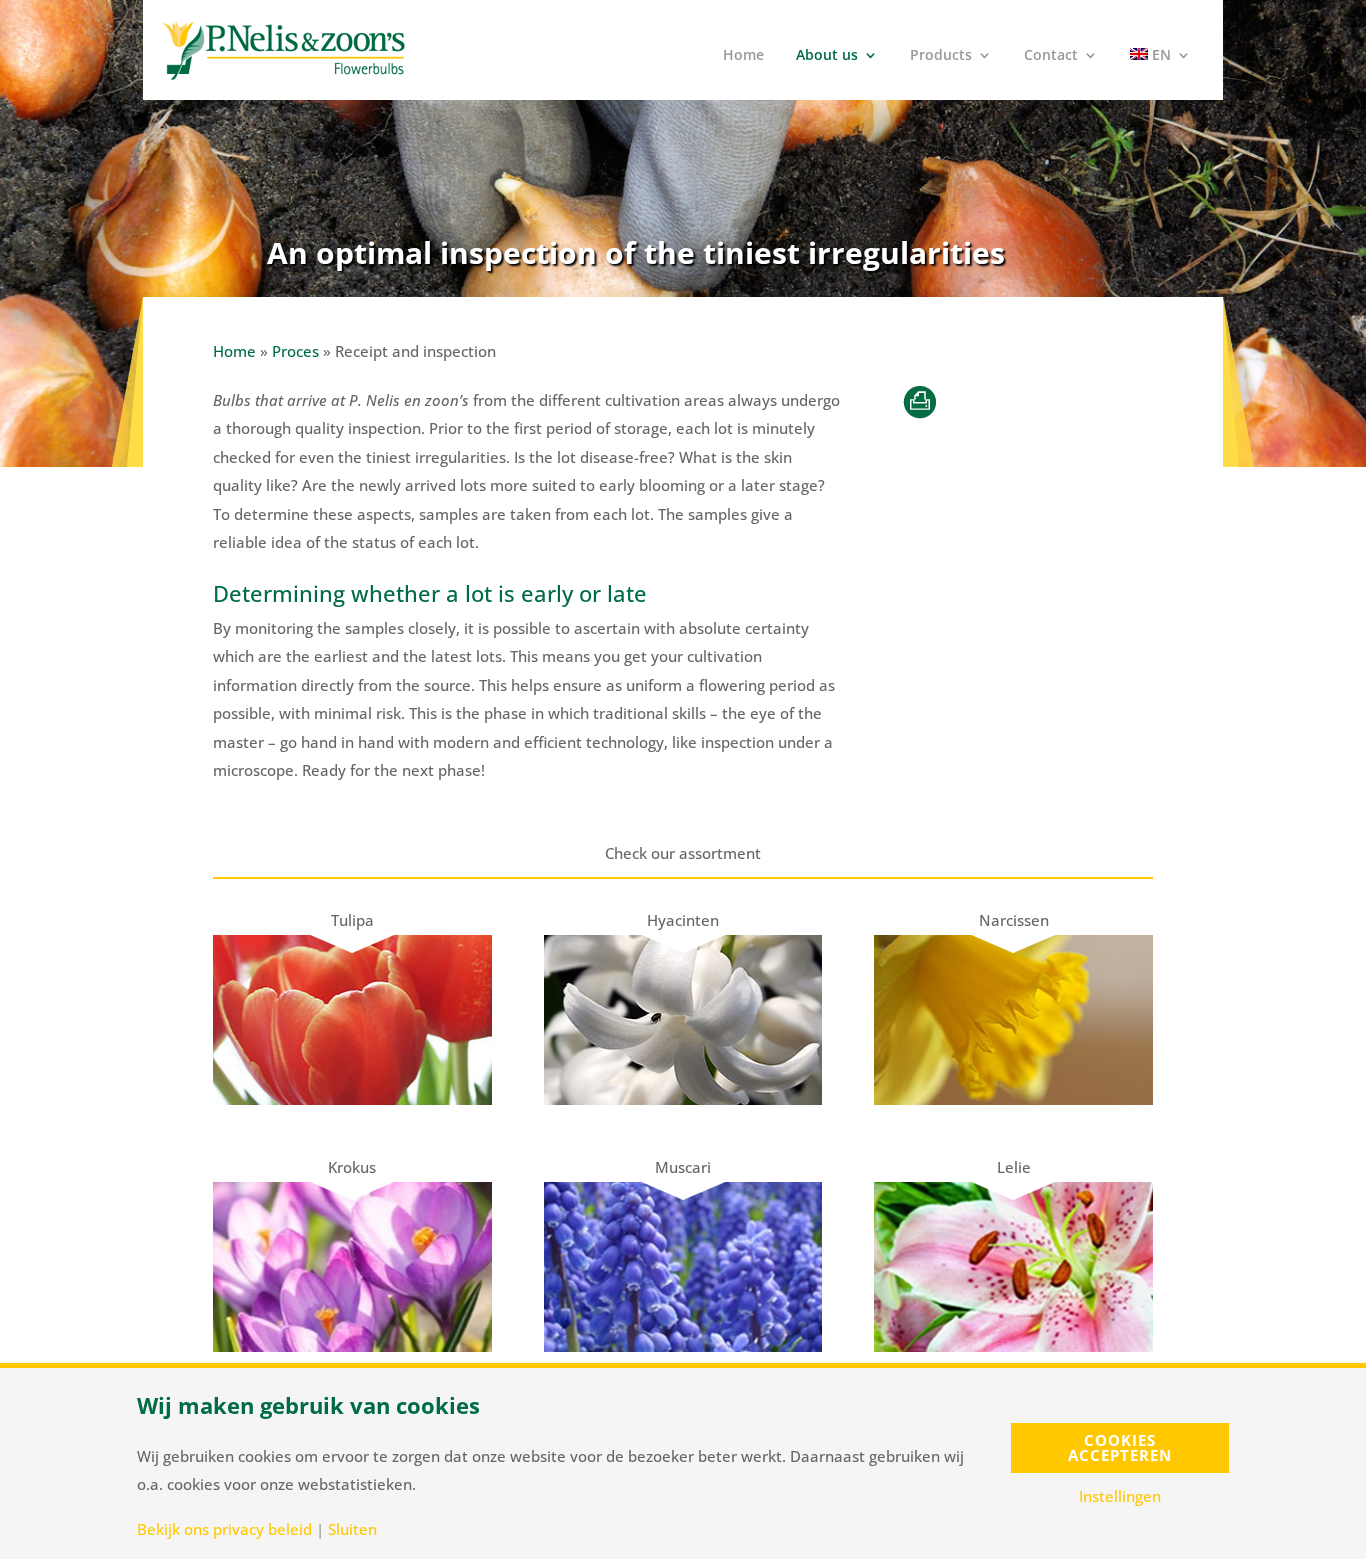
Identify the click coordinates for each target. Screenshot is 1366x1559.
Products (941, 56)
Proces (295, 351)
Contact (1051, 56)
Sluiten (352, 1529)
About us (827, 56)
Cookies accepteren (1120, 1447)
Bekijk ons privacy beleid (224, 1529)
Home (743, 56)
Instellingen (1120, 1496)
